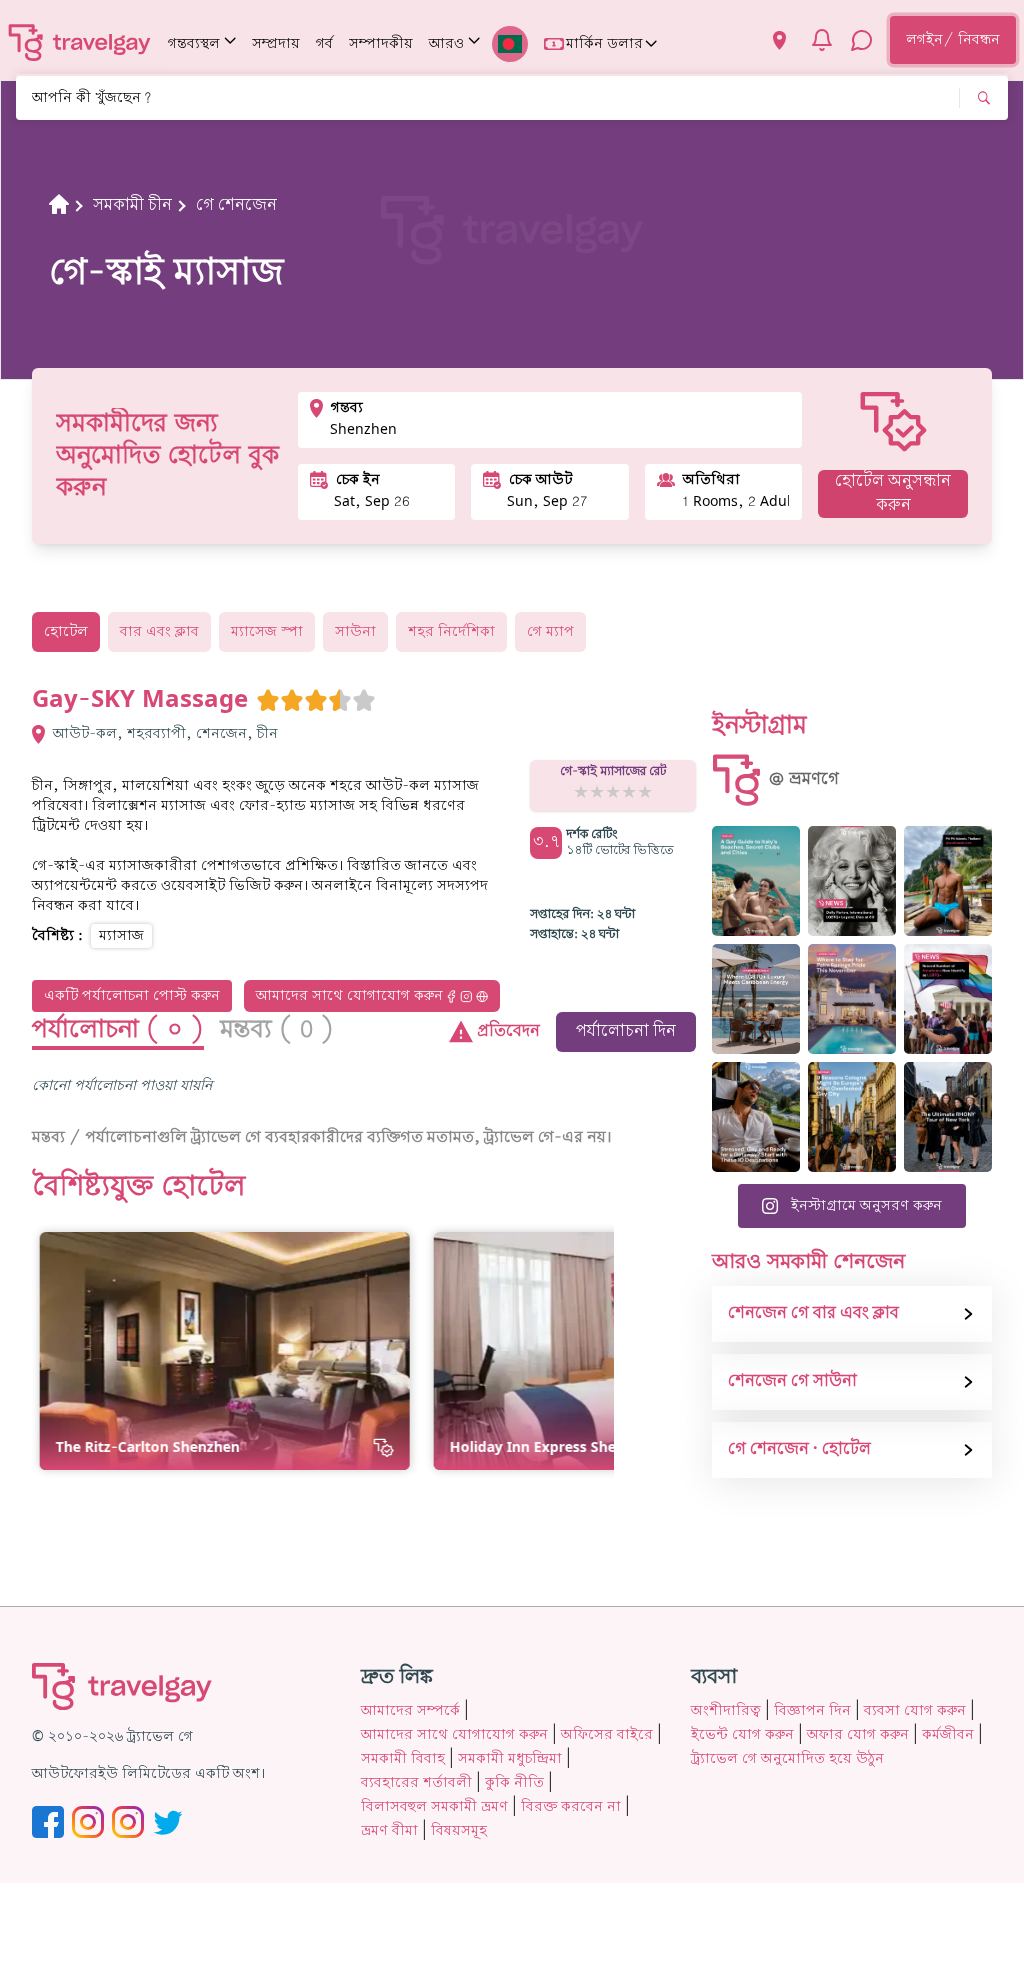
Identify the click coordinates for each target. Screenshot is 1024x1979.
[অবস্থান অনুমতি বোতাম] (779, 40)
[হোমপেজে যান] (80, 42)
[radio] (268, 700)
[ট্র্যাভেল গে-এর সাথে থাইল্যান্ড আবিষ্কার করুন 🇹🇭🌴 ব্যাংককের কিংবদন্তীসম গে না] (948, 881)
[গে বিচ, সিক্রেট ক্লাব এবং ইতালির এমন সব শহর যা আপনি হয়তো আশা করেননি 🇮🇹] (756, 881)
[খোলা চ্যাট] (862, 40)
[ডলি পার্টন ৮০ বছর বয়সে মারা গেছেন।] (852, 881)
